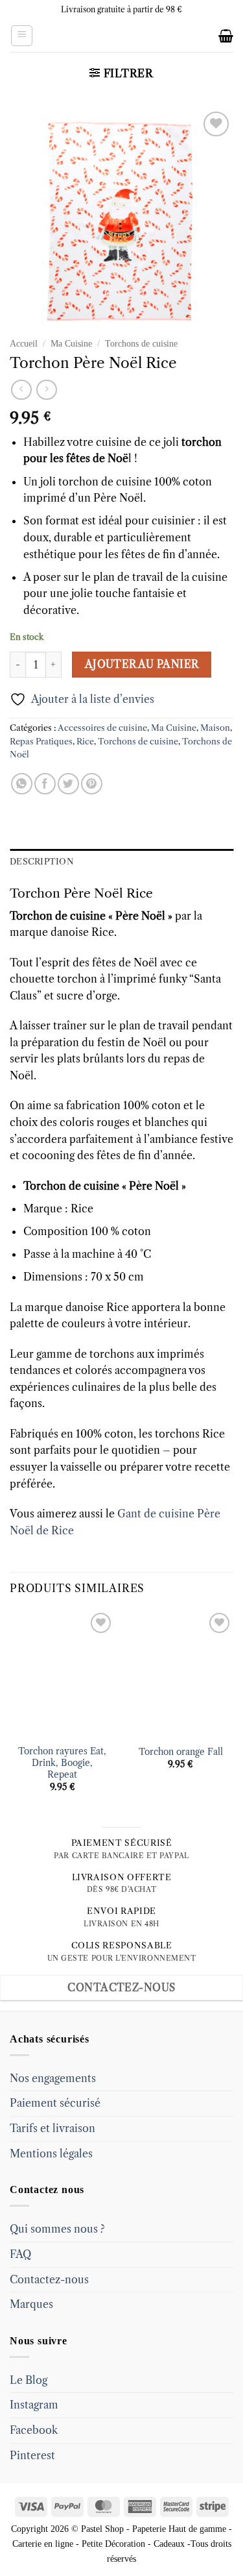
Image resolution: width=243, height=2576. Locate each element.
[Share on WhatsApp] (22, 784)
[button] (22, 36)
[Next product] (21, 390)
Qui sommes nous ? (57, 2229)
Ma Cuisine (71, 344)
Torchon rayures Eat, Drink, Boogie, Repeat (62, 1763)
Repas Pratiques (41, 742)
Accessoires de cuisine (102, 728)
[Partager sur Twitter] (68, 784)
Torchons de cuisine (141, 344)
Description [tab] (42, 862)
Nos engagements (53, 2078)
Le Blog (29, 2380)
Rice (85, 742)
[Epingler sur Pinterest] (92, 784)
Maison (215, 728)
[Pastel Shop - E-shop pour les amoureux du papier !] (122, 36)
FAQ (20, 2254)
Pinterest (32, 2455)
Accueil (24, 344)
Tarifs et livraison (52, 2128)
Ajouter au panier (142, 664)
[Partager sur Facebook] (45, 784)
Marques (31, 2304)
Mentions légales (51, 2153)
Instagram (34, 2405)
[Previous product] (46, 390)
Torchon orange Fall (181, 1752)
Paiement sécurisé (55, 2103)
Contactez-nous (49, 2279)
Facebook (34, 2430)
